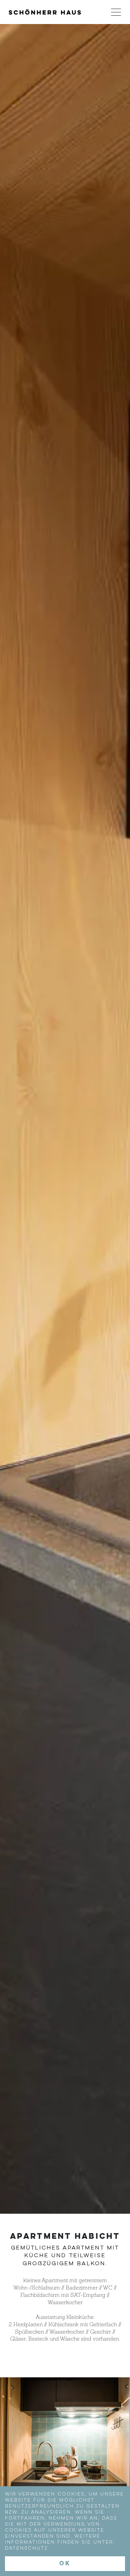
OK (65, 2564)
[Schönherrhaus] (45, 12)
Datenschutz (26, 2548)
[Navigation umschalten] (116, 12)
